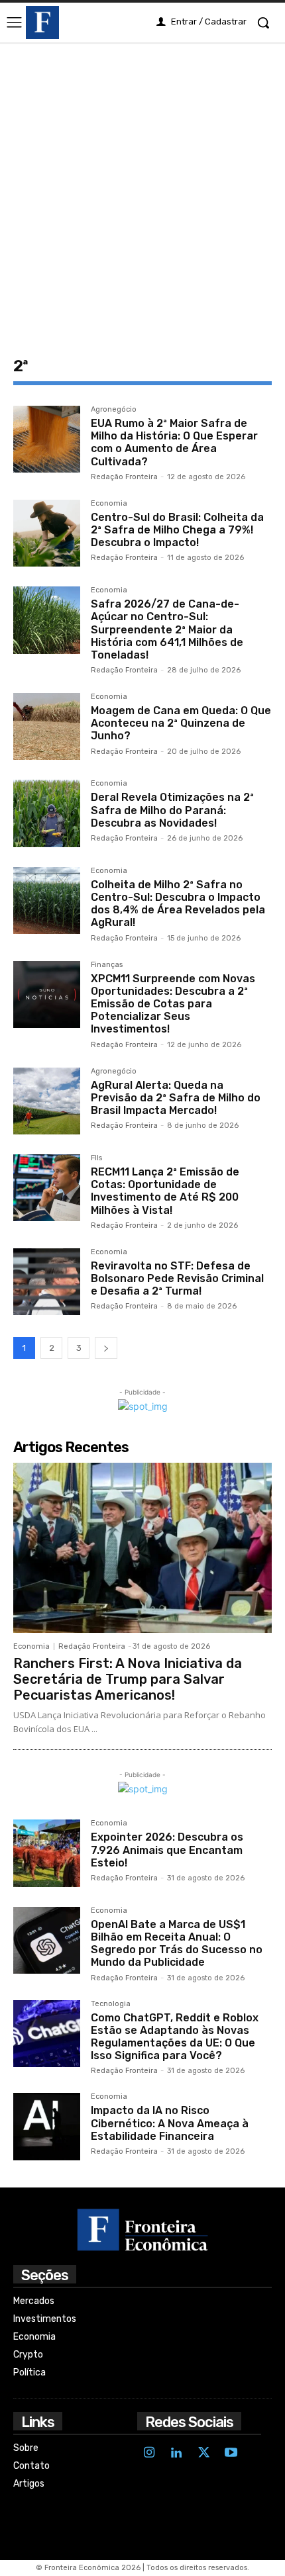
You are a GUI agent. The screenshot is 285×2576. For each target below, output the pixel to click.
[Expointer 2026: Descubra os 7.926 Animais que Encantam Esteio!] (47, 1853)
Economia (109, 504)
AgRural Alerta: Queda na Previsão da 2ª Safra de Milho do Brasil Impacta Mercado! (176, 1098)
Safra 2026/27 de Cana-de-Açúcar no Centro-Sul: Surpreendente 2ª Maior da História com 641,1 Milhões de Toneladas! (167, 629)
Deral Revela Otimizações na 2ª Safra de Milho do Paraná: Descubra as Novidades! (172, 810)
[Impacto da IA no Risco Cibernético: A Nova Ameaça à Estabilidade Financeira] (47, 2126)
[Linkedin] (176, 2454)
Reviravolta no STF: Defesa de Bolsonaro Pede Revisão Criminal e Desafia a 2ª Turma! (177, 1278)
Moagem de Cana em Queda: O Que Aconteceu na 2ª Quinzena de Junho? (181, 723)
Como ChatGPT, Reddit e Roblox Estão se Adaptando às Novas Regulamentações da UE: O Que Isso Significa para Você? (175, 2037)
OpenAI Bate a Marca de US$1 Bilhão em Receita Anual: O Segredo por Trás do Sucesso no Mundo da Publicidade (177, 1944)
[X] (203, 2454)
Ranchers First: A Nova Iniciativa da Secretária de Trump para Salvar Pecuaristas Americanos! (128, 1679)
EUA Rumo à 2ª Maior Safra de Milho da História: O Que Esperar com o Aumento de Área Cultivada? (174, 442)
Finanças (107, 965)
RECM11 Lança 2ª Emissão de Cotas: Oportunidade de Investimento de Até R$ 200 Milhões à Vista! (165, 1191)
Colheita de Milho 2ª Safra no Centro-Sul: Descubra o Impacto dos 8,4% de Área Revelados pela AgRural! (178, 904)
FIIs (96, 1158)
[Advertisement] (142, 191)
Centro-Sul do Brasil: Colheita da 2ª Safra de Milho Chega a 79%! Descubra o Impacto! (177, 530)
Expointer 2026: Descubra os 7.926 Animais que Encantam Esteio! (167, 1850)
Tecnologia (111, 2004)
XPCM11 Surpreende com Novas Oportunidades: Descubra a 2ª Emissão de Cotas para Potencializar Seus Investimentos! (173, 1004)
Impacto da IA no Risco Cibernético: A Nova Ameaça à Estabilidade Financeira (170, 2123)
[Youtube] (231, 2454)
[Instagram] (149, 2454)
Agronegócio (114, 410)
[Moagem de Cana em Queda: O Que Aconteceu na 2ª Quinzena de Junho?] (47, 726)
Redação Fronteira (124, 477)
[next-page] (106, 1348)
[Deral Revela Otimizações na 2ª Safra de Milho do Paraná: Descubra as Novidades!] (47, 813)
